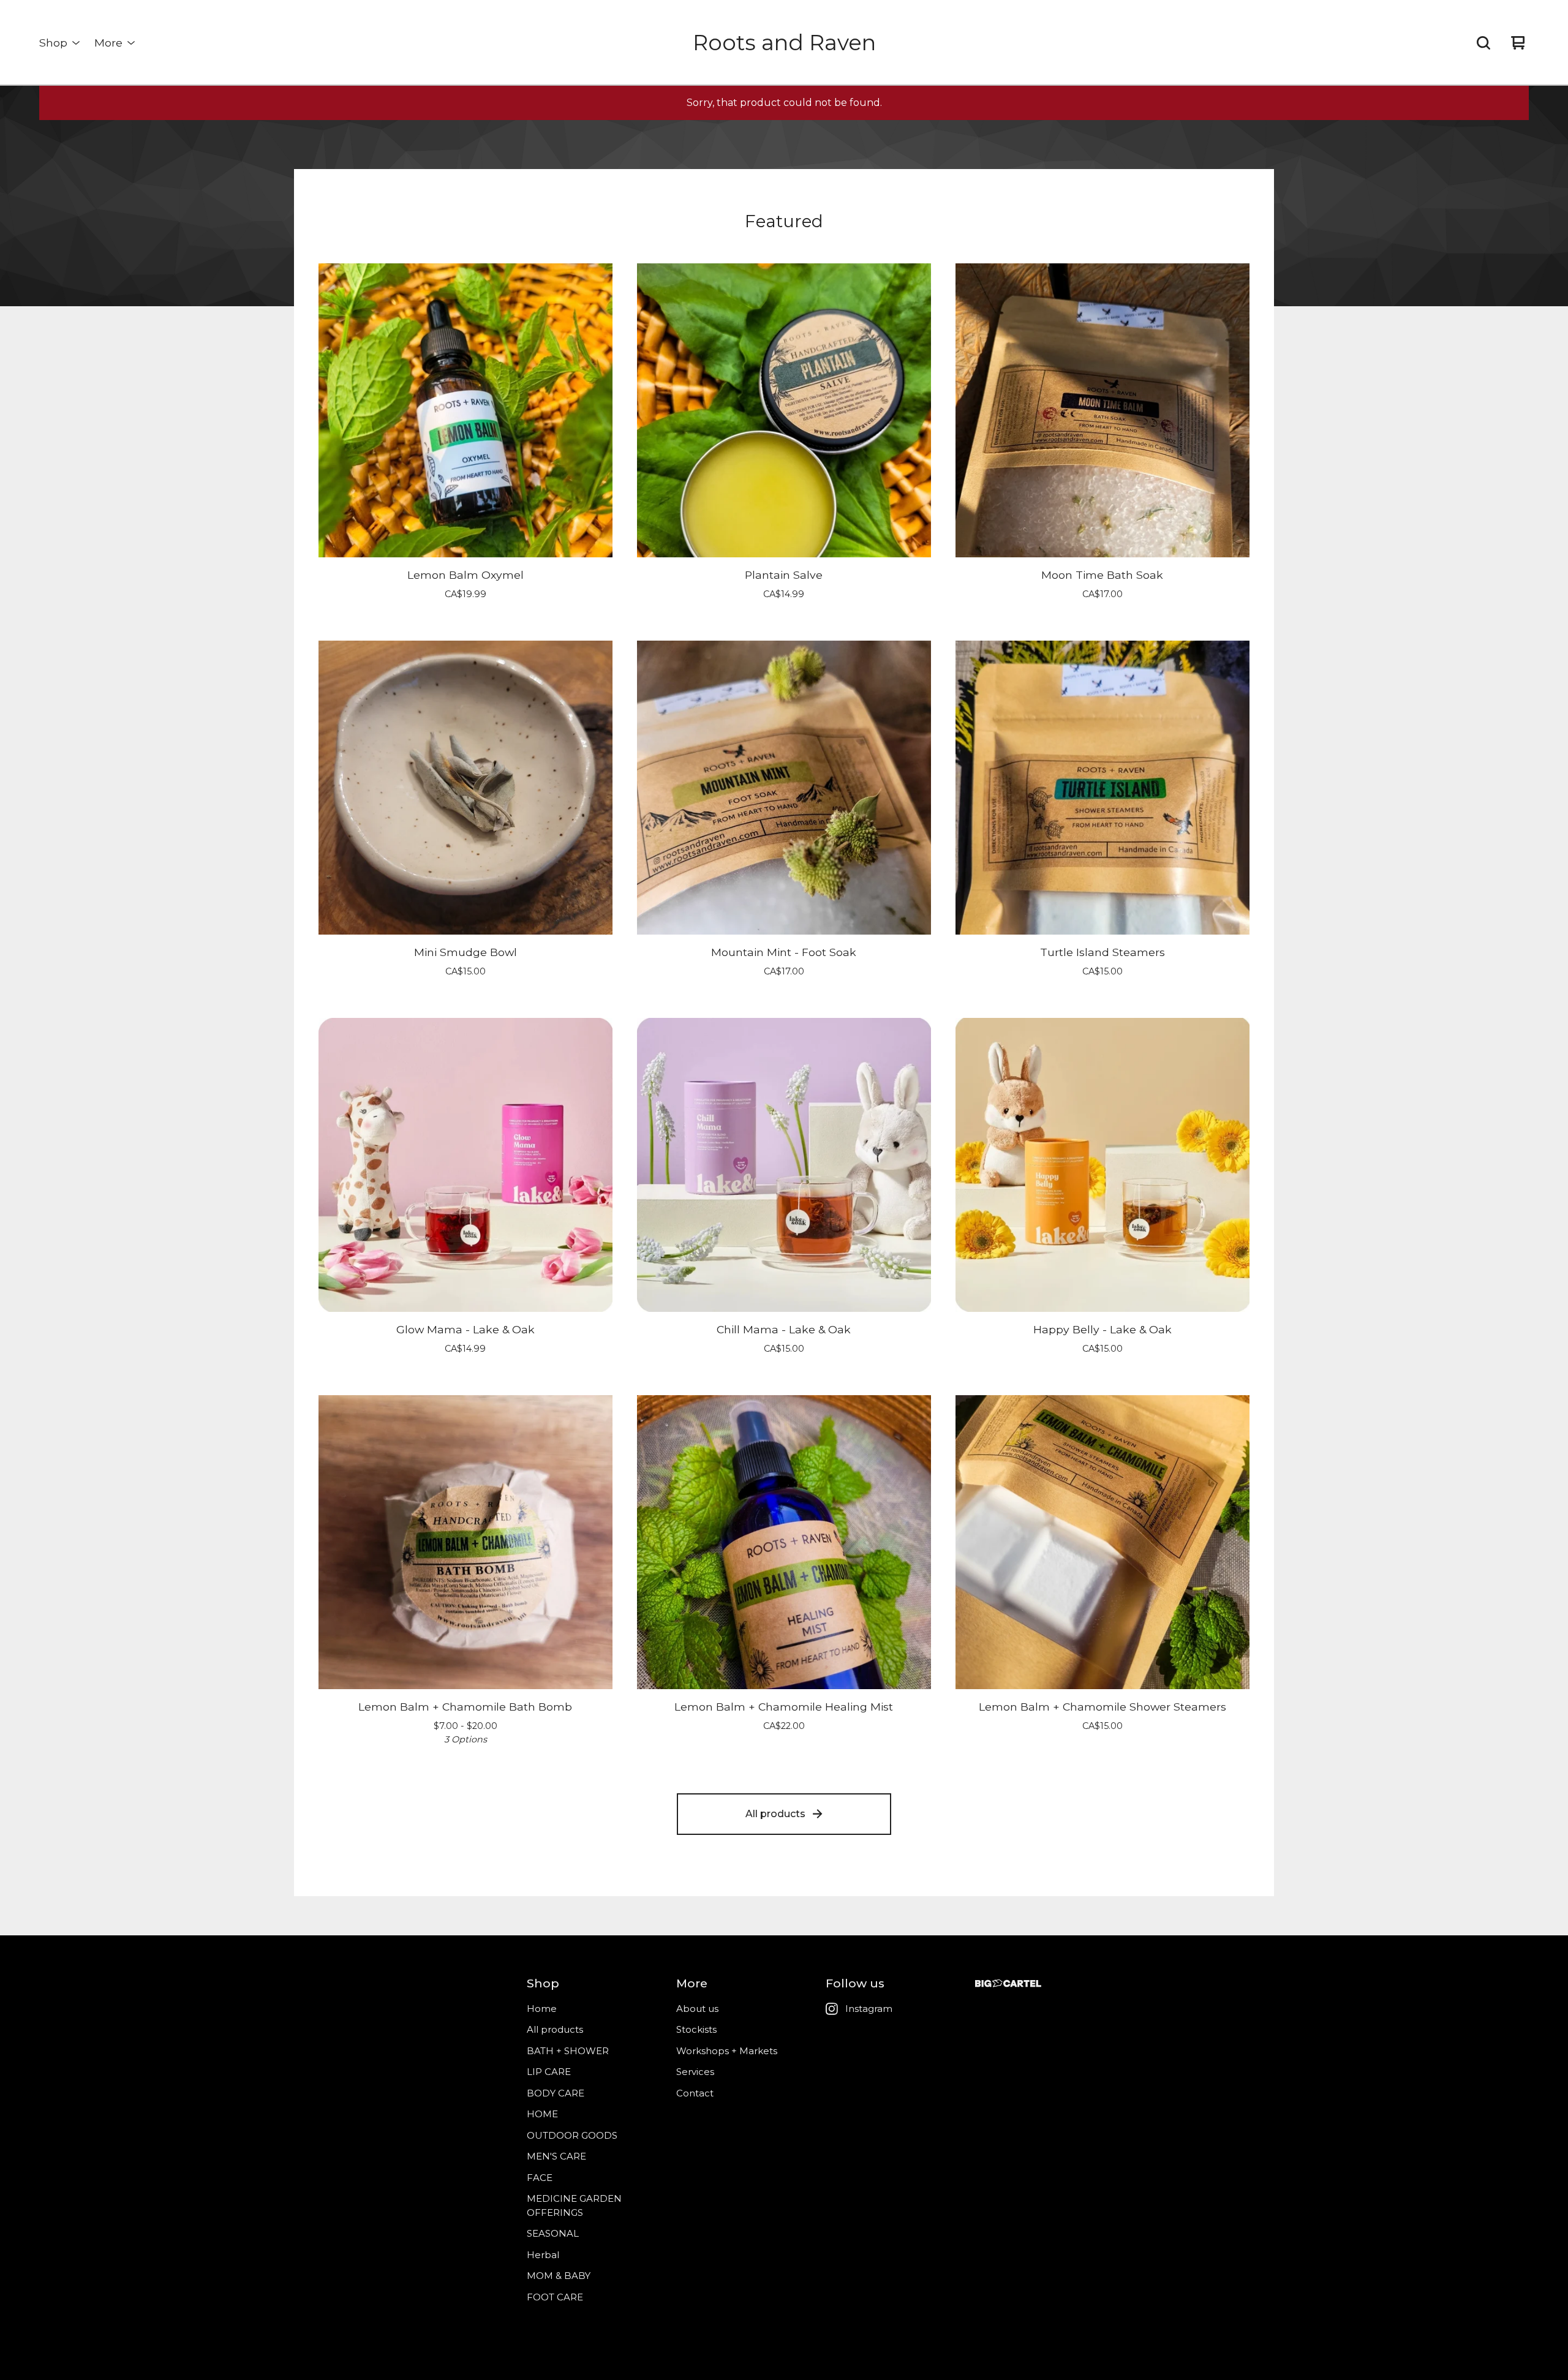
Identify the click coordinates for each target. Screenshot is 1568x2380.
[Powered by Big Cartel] (1008, 1983)
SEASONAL (553, 2233)
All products (775, 1814)
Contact (695, 2093)
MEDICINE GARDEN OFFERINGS (574, 2205)
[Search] (1483, 43)
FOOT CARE (555, 2297)
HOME (542, 2114)
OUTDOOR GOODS (572, 2135)
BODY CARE (556, 2093)
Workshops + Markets (727, 2051)
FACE (540, 2178)
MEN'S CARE (556, 2156)
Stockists (696, 2029)
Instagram (869, 2009)
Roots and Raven (784, 43)
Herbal (543, 2255)
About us (697, 2009)
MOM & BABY (559, 2276)
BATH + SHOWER (568, 2051)
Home (542, 2009)
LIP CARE (549, 2072)
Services (695, 2072)
